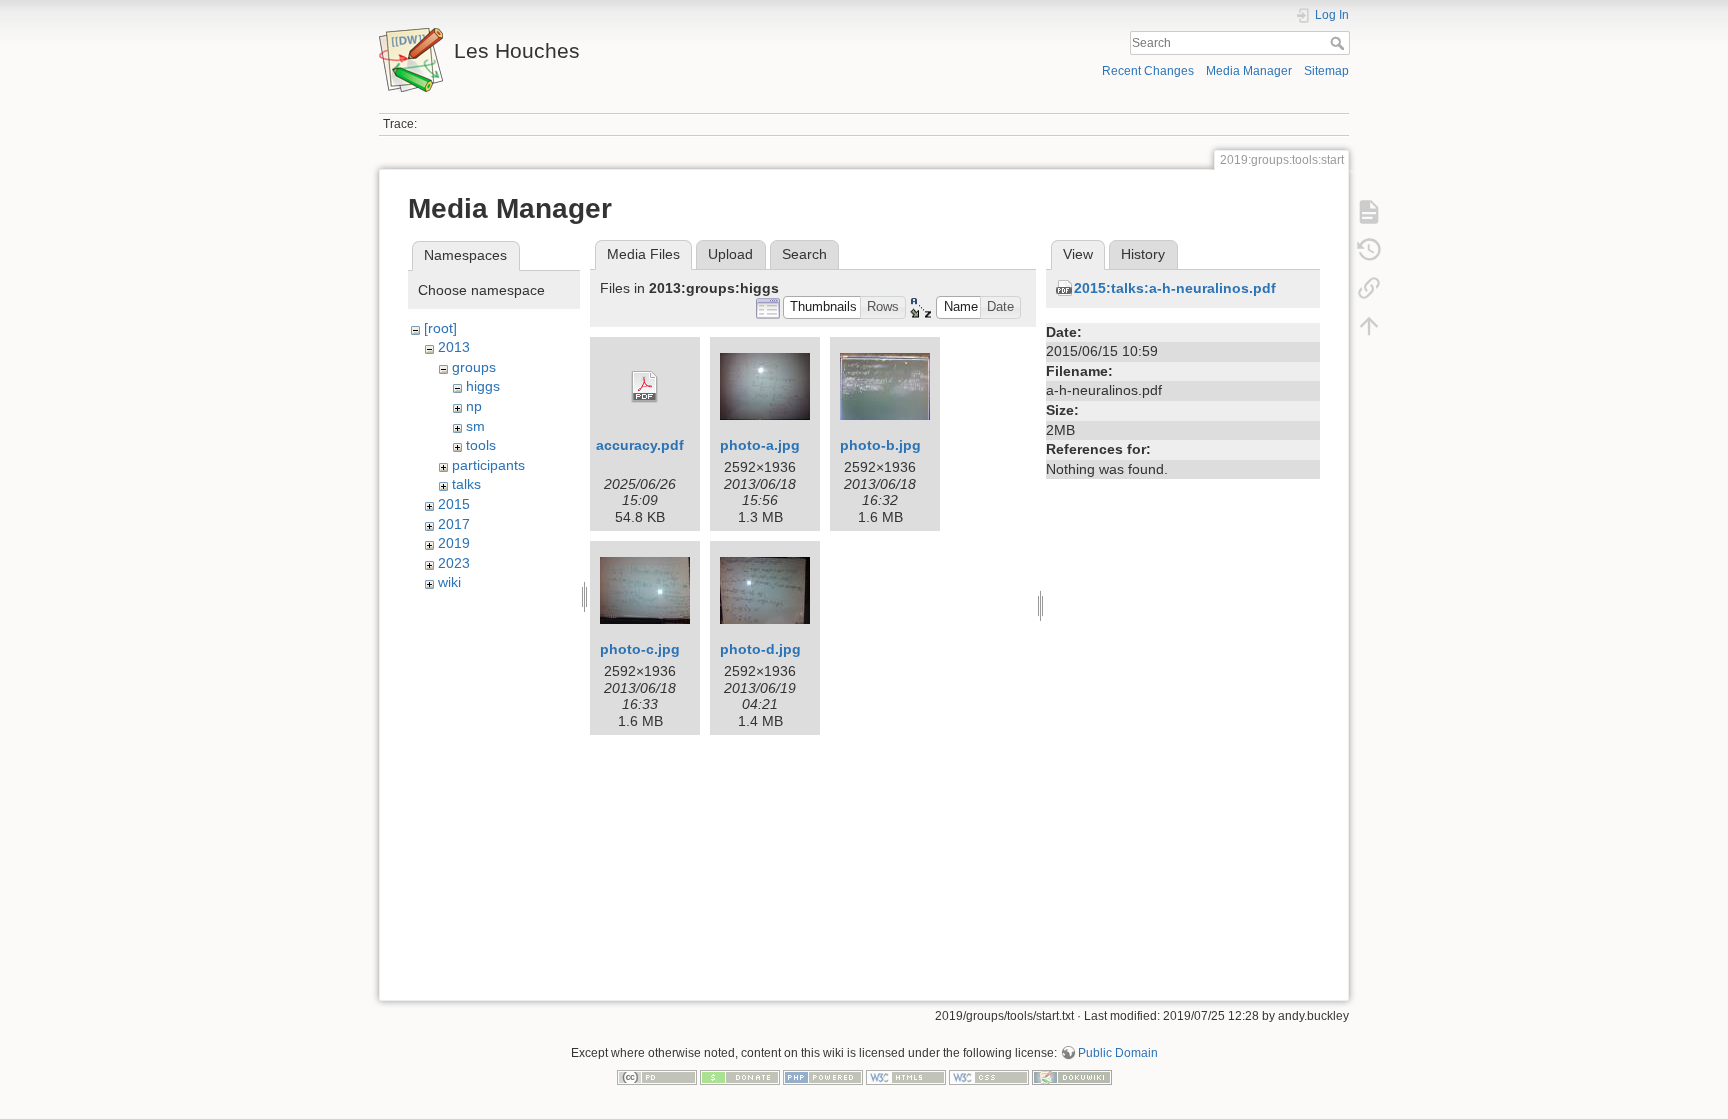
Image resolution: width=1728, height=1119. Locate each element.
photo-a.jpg (760, 445)
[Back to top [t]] (1369, 326)
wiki (449, 582)
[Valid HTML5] (906, 1076)
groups (474, 367)
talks (466, 484)
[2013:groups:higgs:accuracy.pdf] (645, 387)
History (1143, 254)
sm (475, 426)
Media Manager (1249, 71)
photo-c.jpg (640, 649)
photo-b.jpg (880, 445)
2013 (454, 347)
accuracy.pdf (640, 445)
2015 (454, 504)
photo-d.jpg (760, 649)
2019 (454, 543)
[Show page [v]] (1369, 212)
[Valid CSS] (989, 1076)
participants (488, 465)
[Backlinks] (1369, 288)
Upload (730, 254)
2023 (454, 563)
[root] (440, 328)
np (474, 406)
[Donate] (740, 1076)
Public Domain (1118, 1053)
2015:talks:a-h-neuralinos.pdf (1175, 288)
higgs (483, 386)
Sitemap (1326, 71)
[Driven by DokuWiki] (1072, 1076)
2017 (454, 524)
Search (1339, 43)
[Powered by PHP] (823, 1076)
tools (481, 445)
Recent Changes (1148, 71)
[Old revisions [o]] (1369, 250)
